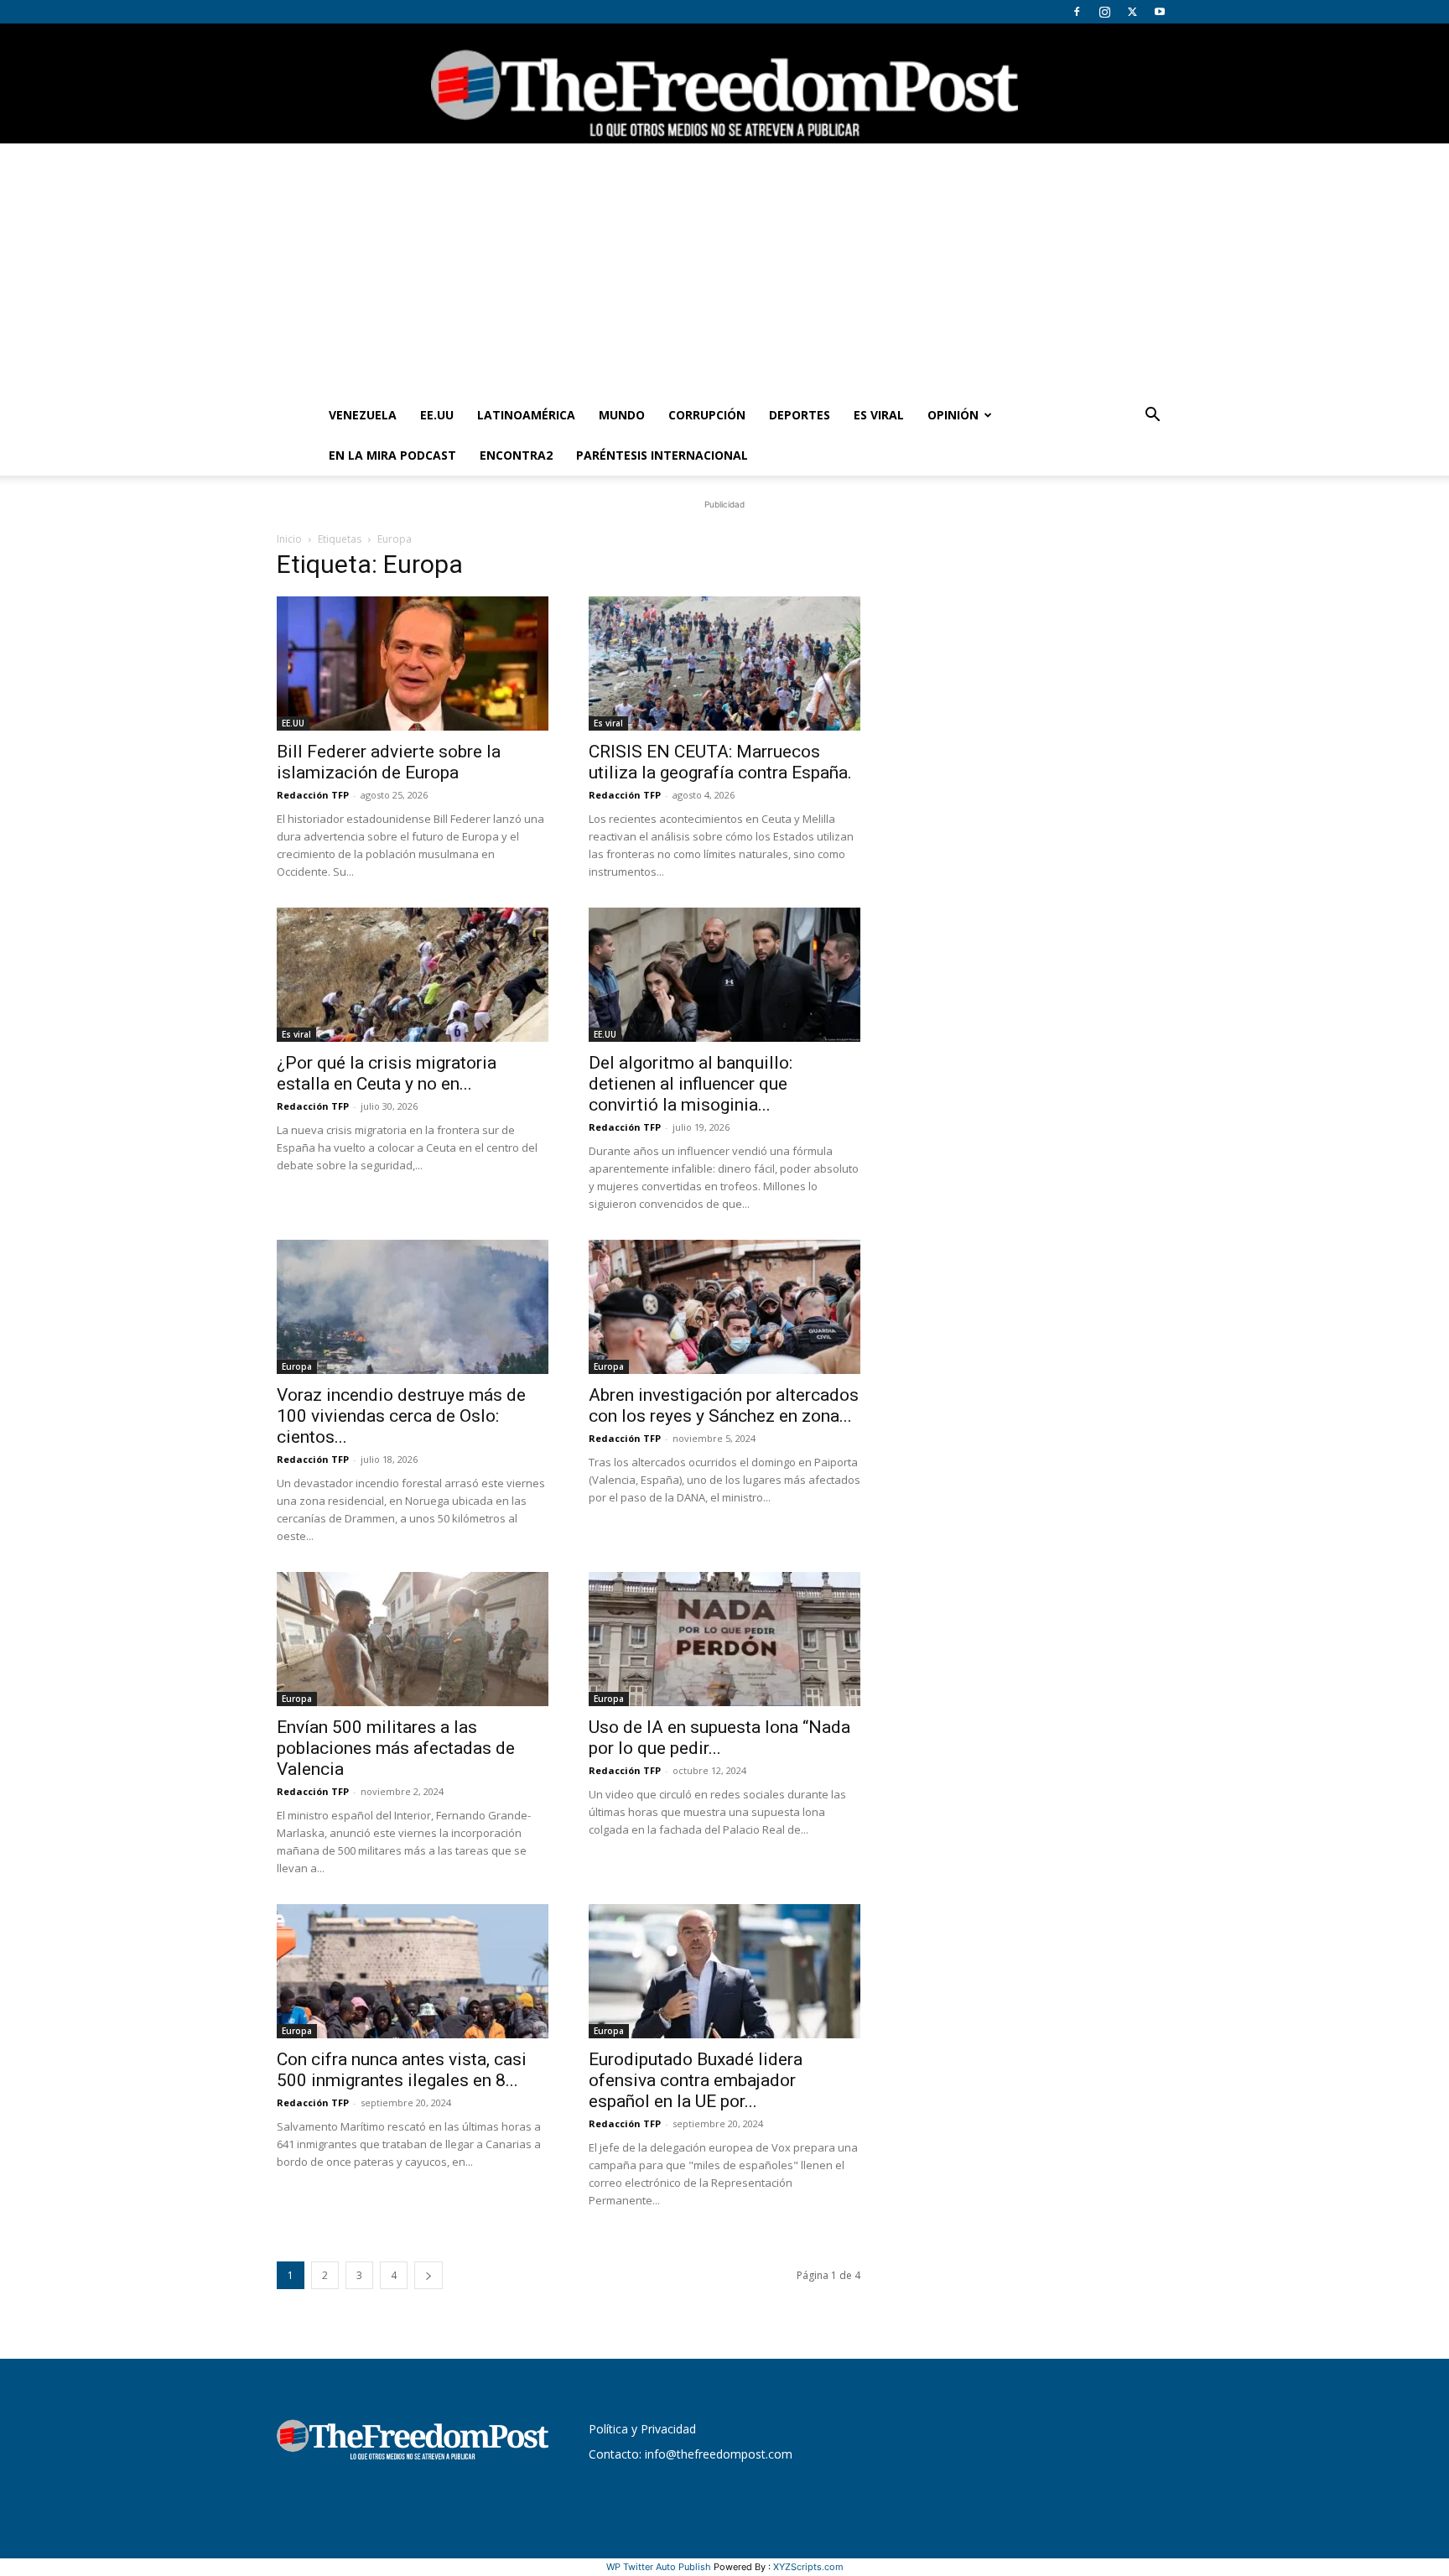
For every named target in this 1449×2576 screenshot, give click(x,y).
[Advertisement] (724, 269)
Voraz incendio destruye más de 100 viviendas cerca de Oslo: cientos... (401, 1416)
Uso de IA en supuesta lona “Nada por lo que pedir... (719, 1738)
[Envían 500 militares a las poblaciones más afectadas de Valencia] (413, 1639)
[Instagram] (1104, 12)
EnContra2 (516, 455)
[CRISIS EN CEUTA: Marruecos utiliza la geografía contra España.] (724, 664)
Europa (297, 1366)
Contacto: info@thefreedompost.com (691, 2454)
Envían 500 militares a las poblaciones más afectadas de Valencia (396, 1748)
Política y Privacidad (642, 2429)
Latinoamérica (526, 415)
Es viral (879, 415)
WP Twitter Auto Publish (659, 2567)
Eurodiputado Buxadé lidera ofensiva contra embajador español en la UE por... (696, 2080)
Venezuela (363, 415)
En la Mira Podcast (392, 455)
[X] (1132, 12)
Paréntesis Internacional (662, 455)
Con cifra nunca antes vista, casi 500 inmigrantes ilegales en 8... (402, 2070)
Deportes (800, 415)
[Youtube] (1160, 12)
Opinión (953, 415)
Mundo (622, 415)
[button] (1152, 416)
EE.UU (437, 415)
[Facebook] (1077, 12)
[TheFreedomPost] (724, 83)
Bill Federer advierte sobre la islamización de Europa (389, 762)
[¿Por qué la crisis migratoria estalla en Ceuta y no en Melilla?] (413, 975)
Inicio (289, 539)
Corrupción (707, 415)
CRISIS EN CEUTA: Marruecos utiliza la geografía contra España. (720, 762)
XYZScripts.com (808, 2567)
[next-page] (428, 2275)
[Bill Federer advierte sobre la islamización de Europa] (413, 664)
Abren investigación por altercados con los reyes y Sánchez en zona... (724, 1405)
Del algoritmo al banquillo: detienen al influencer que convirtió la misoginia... (691, 1084)
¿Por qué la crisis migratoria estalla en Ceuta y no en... (387, 1073)
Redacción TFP (313, 795)
